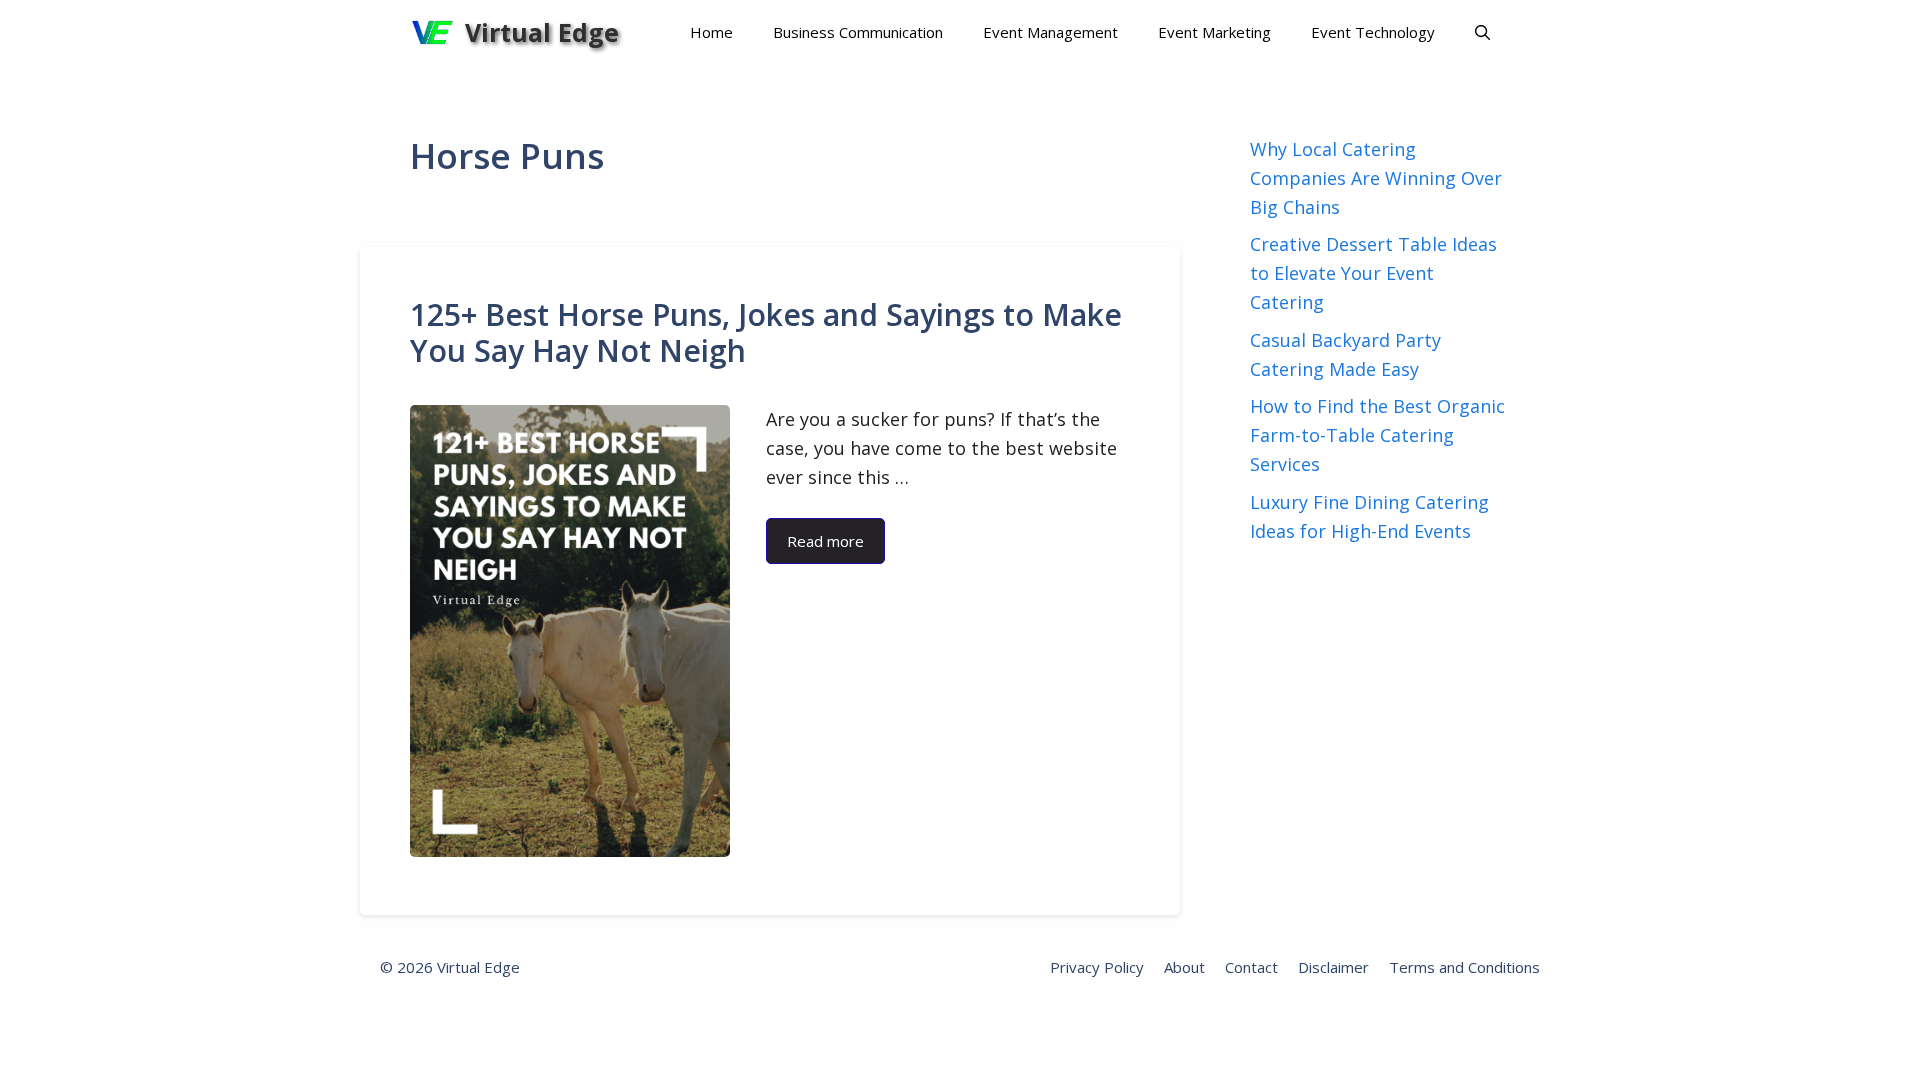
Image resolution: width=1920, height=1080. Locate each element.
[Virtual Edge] (432, 32)
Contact (1251, 967)
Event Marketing (1214, 32)
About (1184, 967)
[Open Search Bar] (1482, 32)
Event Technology (1373, 32)
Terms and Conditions (1464, 967)
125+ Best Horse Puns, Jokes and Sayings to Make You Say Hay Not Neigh (766, 332)
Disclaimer (1333, 967)
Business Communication (858, 32)
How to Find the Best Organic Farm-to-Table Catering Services (1377, 435)
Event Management (1050, 32)
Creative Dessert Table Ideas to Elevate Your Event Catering (1373, 273)
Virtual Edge (542, 32)
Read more (825, 541)
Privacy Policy (1097, 967)
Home (711, 32)
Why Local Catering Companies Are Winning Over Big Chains (1376, 178)
